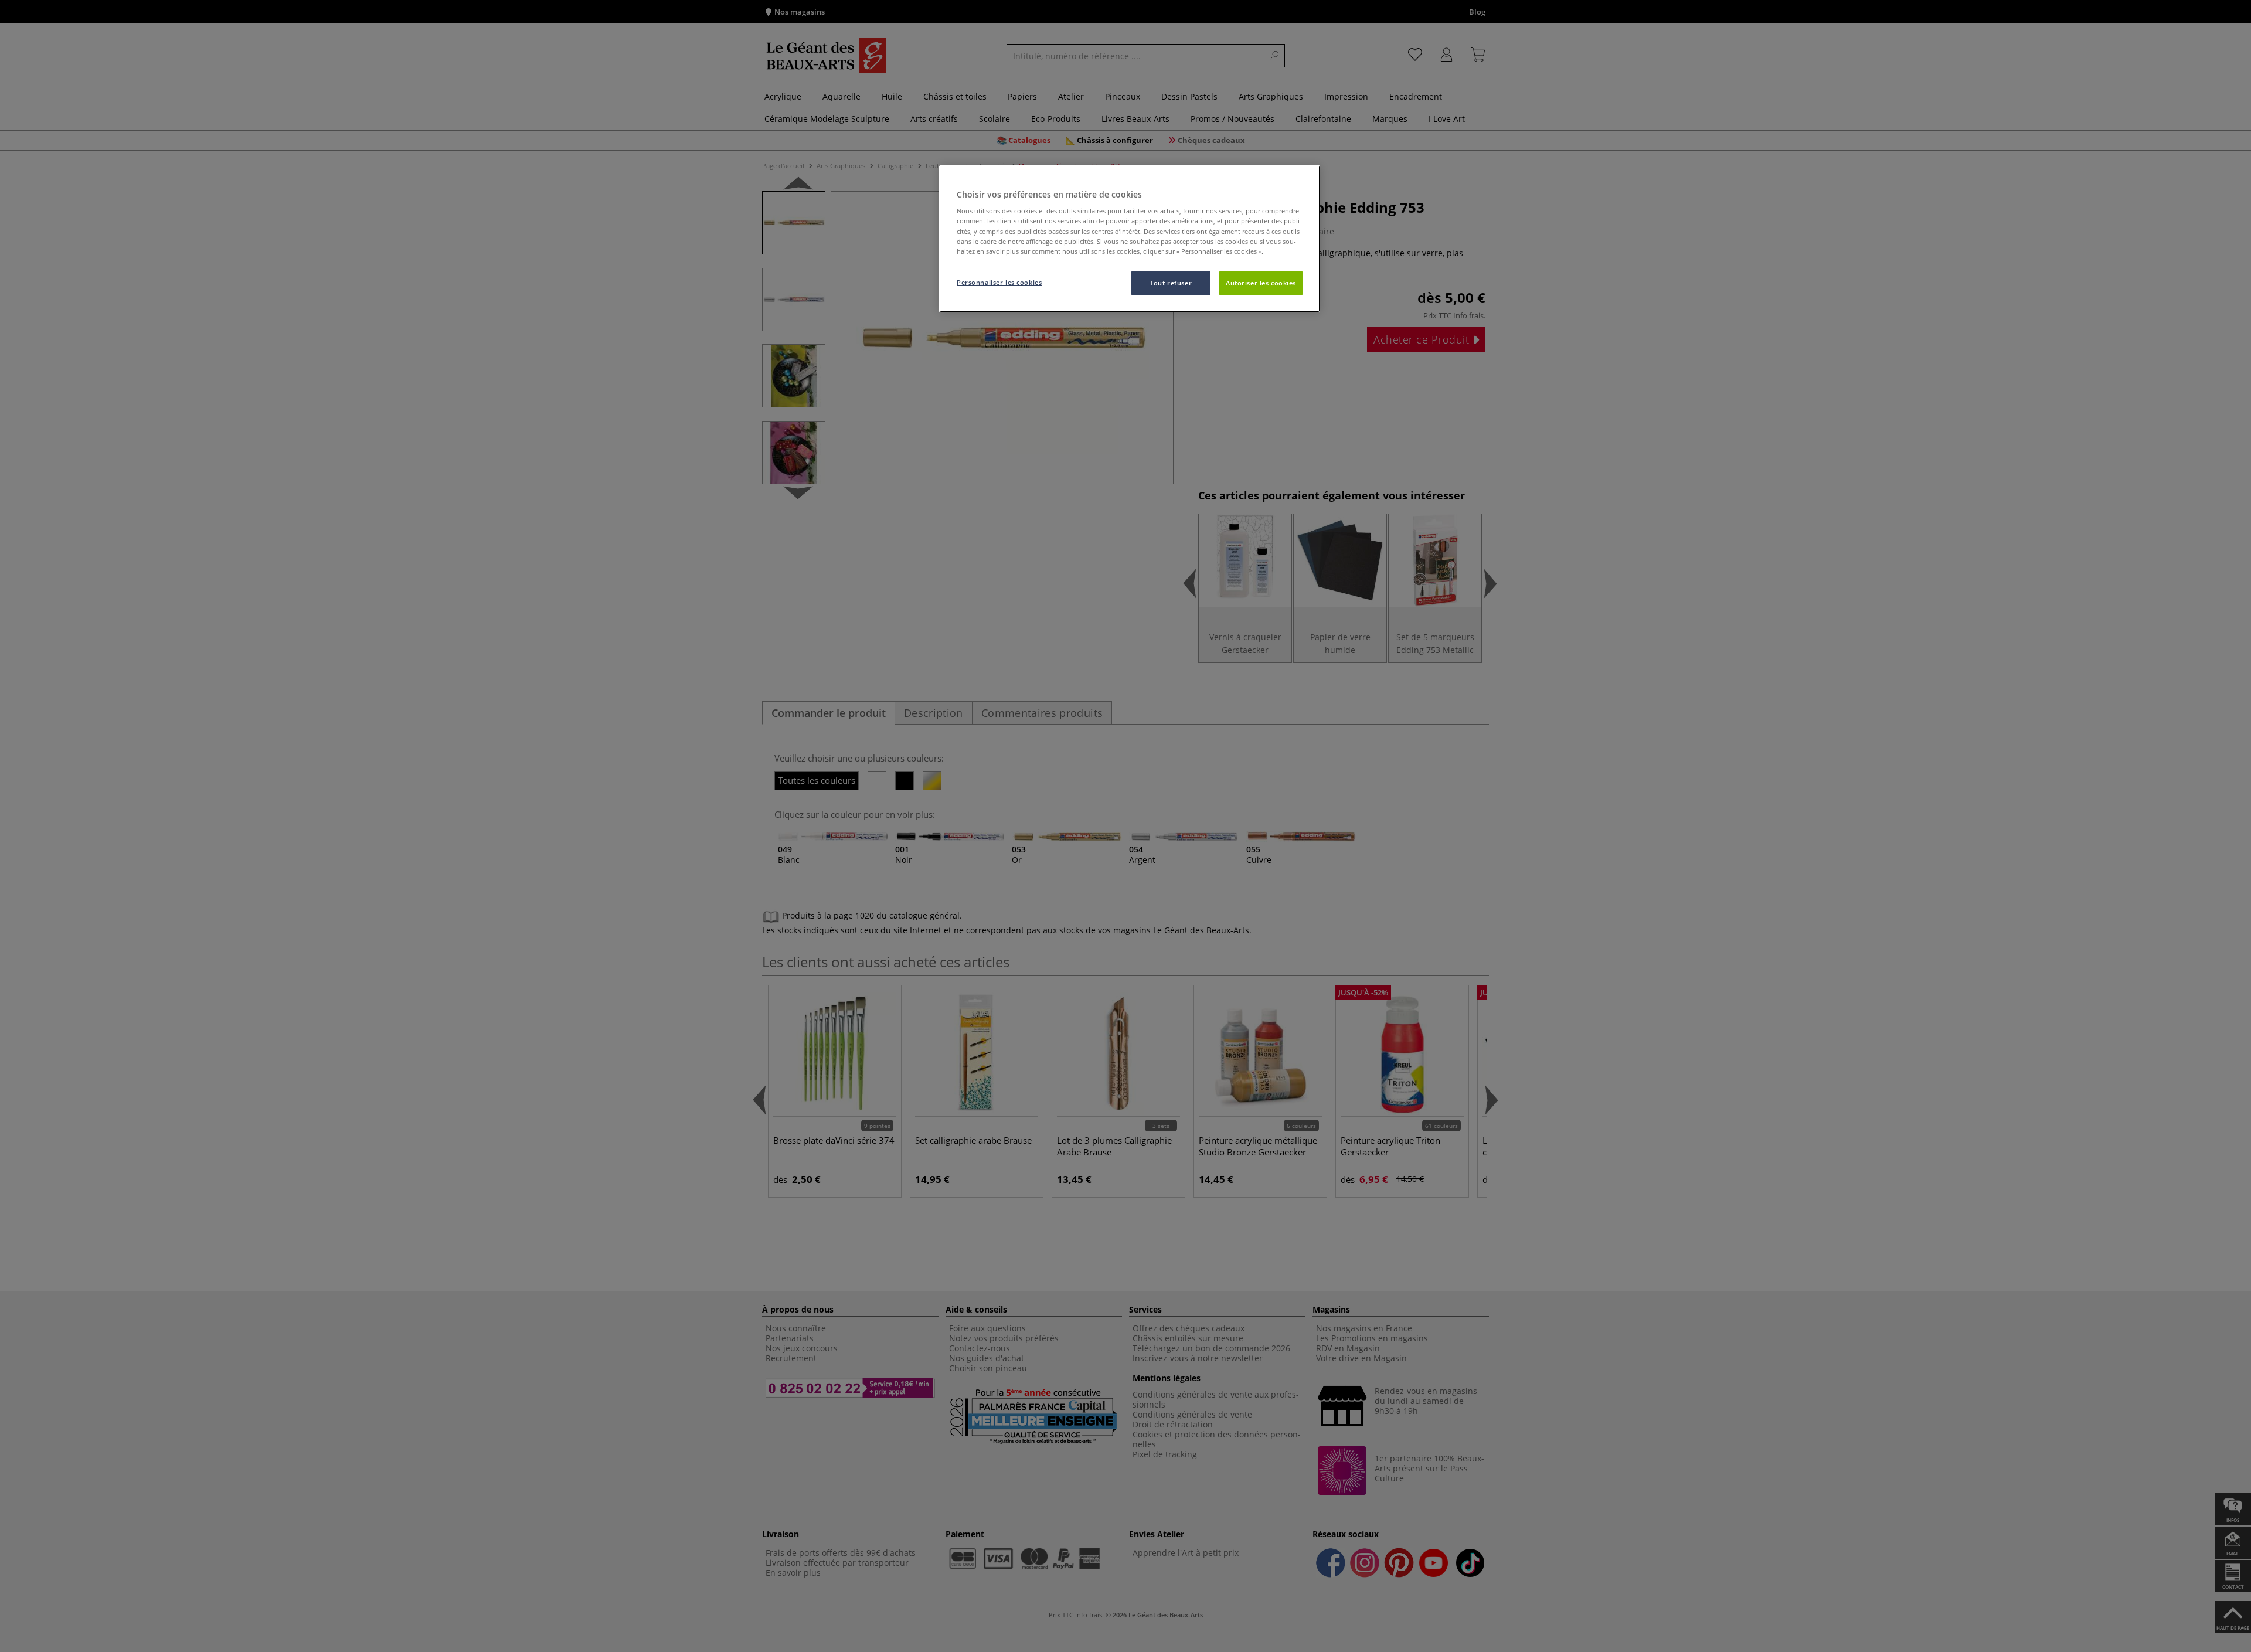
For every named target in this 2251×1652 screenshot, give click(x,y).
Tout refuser (1171, 283)
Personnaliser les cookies (999, 282)
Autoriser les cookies (1261, 283)
